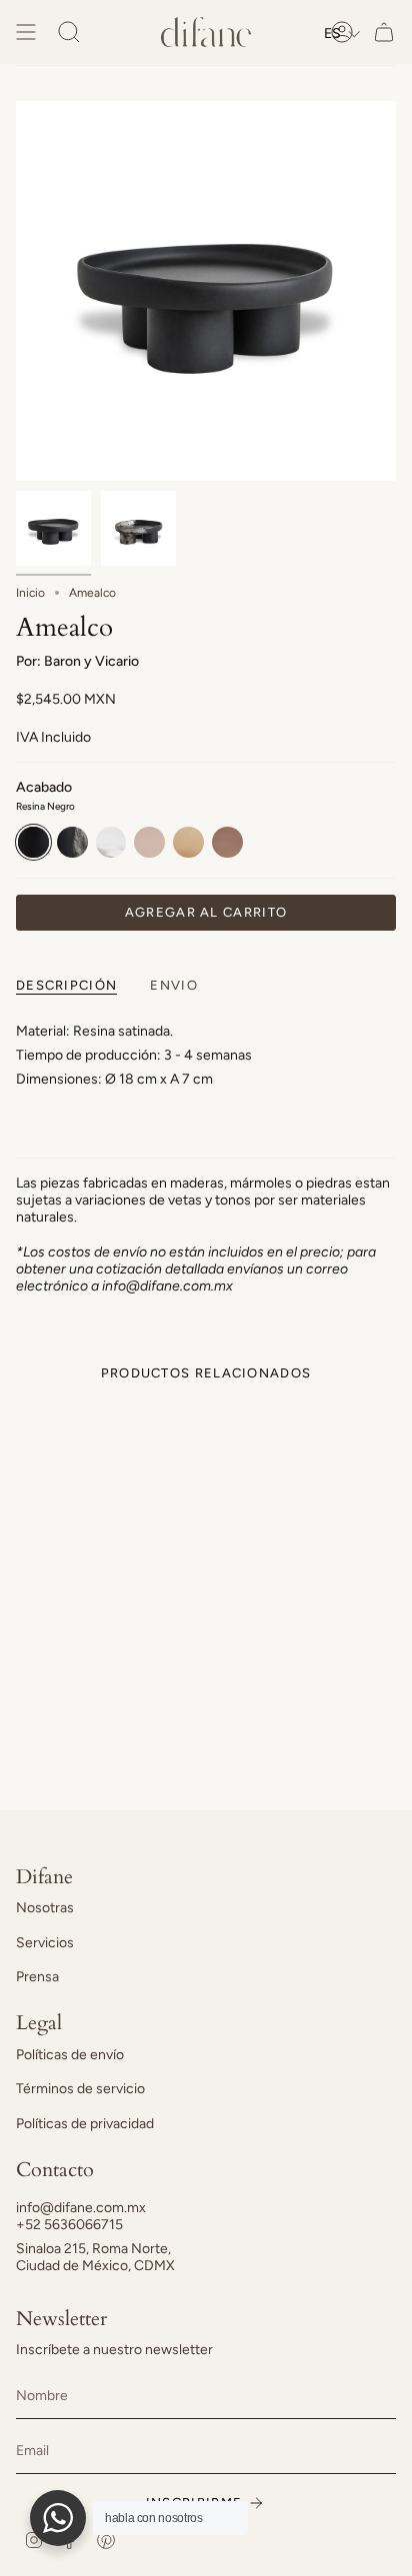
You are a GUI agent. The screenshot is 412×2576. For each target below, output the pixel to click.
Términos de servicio (80, 2089)
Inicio (30, 593)
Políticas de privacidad (85, 2124)
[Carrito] (384, 32)
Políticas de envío (70, 2055)
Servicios (45, 1943)
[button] (342, 33)
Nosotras (45, 1908)
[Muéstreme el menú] (26, 32)
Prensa (37, 1977)
